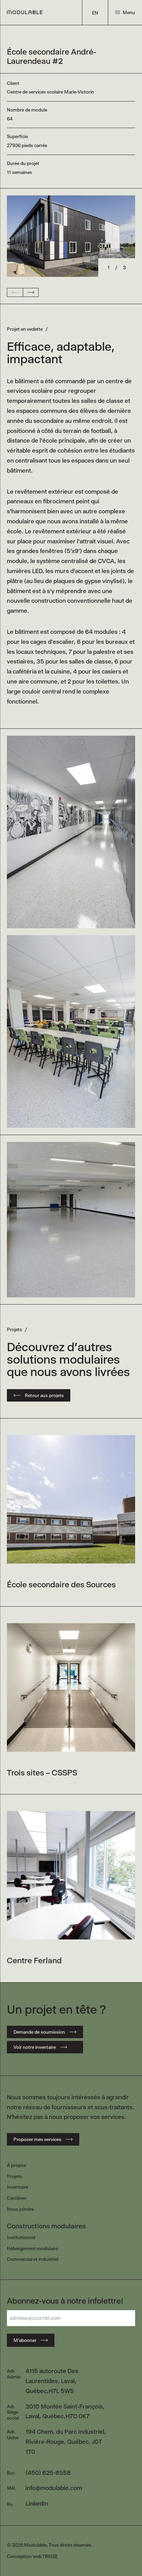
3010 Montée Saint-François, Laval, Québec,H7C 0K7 (65, 2412)
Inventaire (17, 2187)
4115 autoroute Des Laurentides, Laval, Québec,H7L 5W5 (52, 2381)
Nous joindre (20, 2209)
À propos (17, 2165)
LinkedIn (37, 2504)
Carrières (17, 2198)
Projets (14, 2176)
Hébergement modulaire (32, 2248)
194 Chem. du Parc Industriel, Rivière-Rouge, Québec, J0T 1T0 (66, 2442)
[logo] (25, 12)
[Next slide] (31, 292)
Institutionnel (21, 2237)
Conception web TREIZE (32, 2556)
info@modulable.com (54, 2488)
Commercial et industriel (33, 2259)
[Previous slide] (15, 292)
